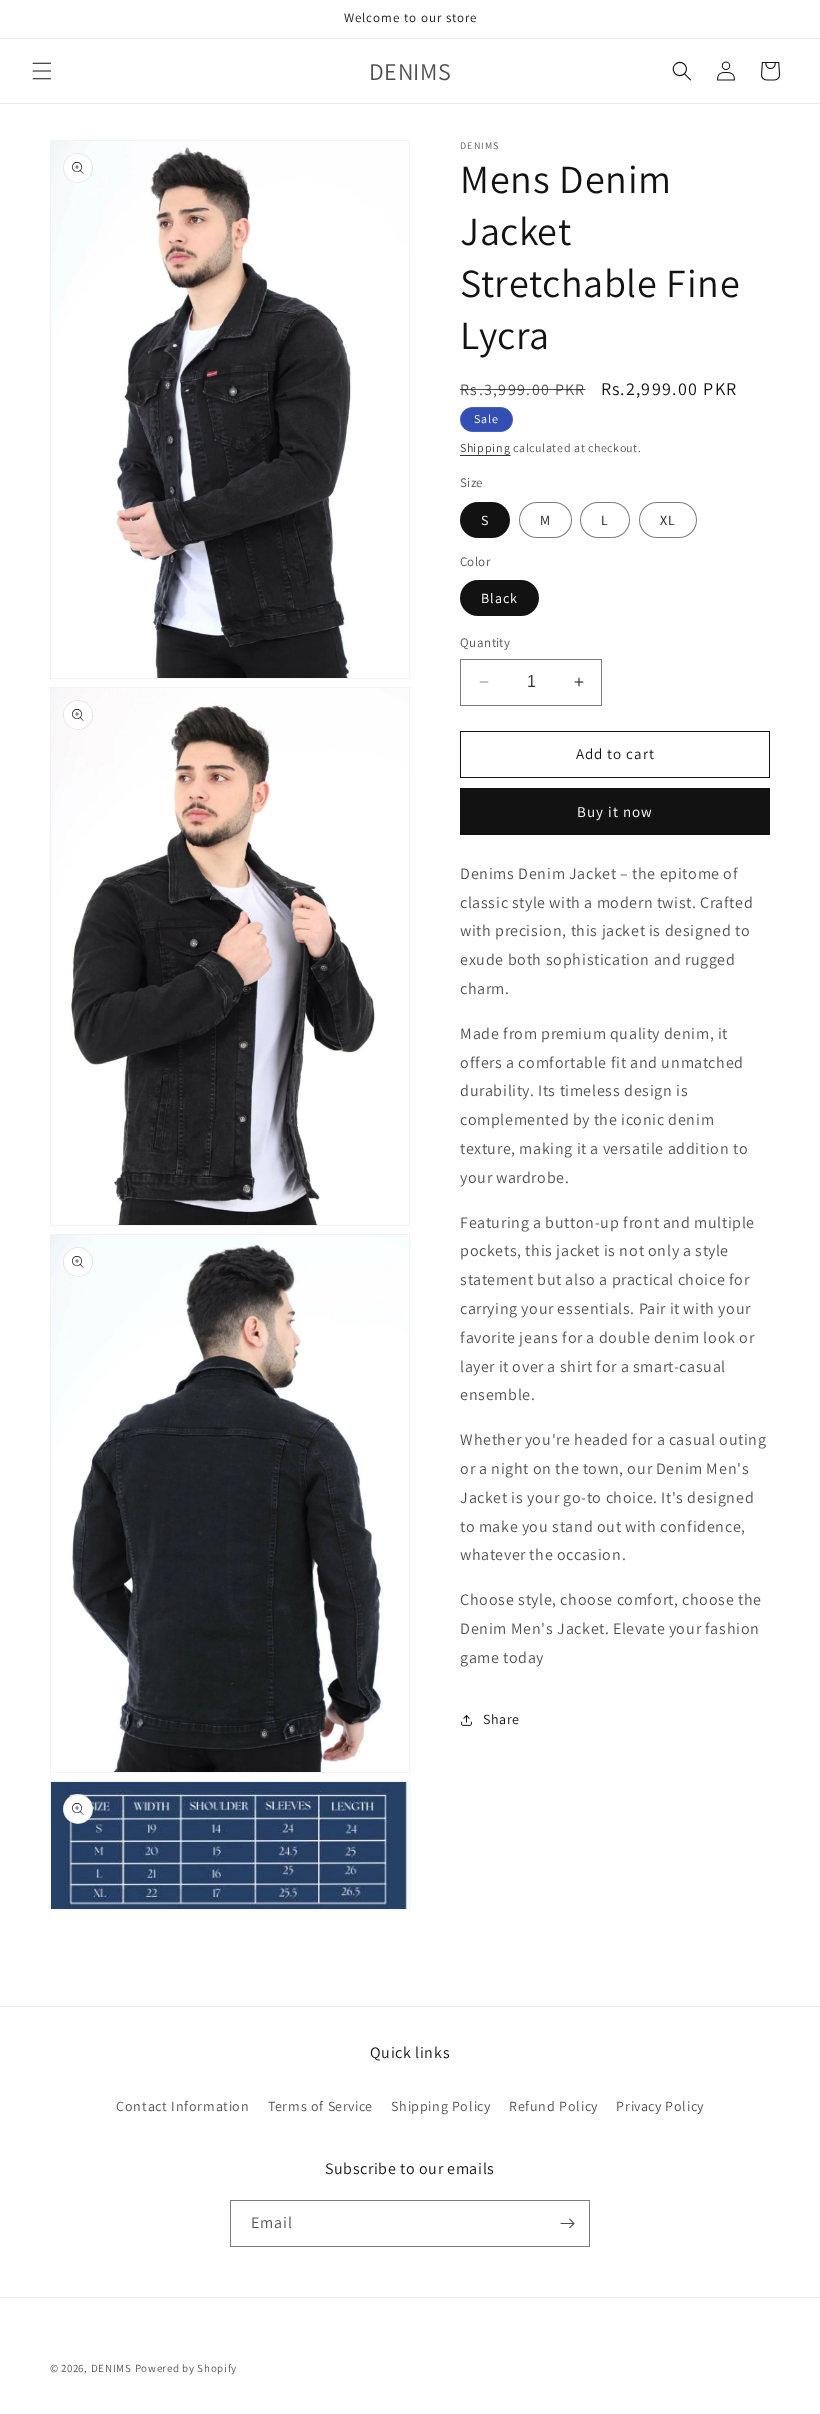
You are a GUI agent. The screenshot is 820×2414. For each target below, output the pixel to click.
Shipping (485, 447)
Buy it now (615, 811)
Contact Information (182, 2106)
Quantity (485, 642)
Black (499, 598)
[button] (42, 71)
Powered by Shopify (186, 2368)
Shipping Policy (440, 2106)
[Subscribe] (567, 2223)
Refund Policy (553, 2106)
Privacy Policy (659, 2106)
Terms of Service (320, 2106)
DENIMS (111, 2368)
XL (668, 520)
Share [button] (501, 1719)
